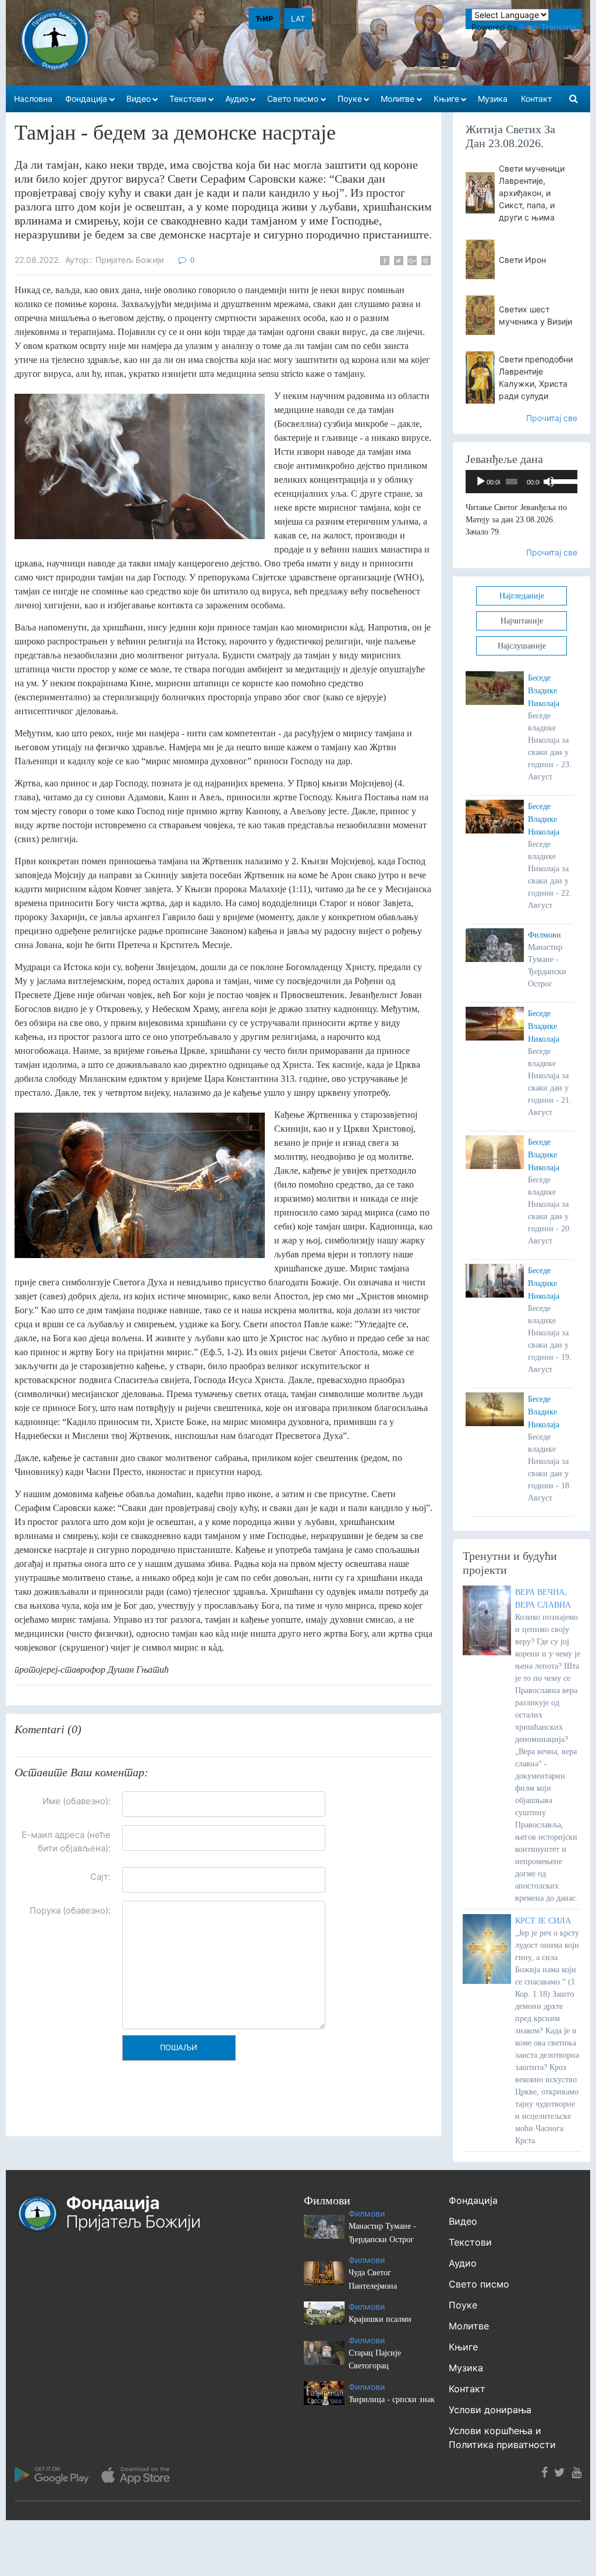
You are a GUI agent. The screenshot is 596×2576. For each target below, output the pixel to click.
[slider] (561, 480)
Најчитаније (522, 621)
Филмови (544, 935)
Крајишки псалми (380, 2319)
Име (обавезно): (77, 1801)
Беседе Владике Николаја (544, 691)
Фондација (473, 2200)
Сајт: (100, 1877)
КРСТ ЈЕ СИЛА (543, 1921)
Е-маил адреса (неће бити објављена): (66, 1841)
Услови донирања (490, 2410)
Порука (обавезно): (70, 1910)
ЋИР (264, 19)
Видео (463, 2221)
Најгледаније (522, 596)
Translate (559, 27)
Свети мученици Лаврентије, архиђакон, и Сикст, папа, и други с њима (532, 193)
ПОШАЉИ (179, 2047)
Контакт (467, 2389)
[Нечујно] (549, 482)
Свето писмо (479, 2284)
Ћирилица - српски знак (392, 2399)
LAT (298, 19)
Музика (466, 2368)
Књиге (463, 2347)
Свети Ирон (522, 260)
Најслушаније (522, 646)
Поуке (463, 2305)
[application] (521, 482)
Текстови (470, 2242)
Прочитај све (552, 418)
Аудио (463, 2263)
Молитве (469, 2326)
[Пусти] (481, 482)
